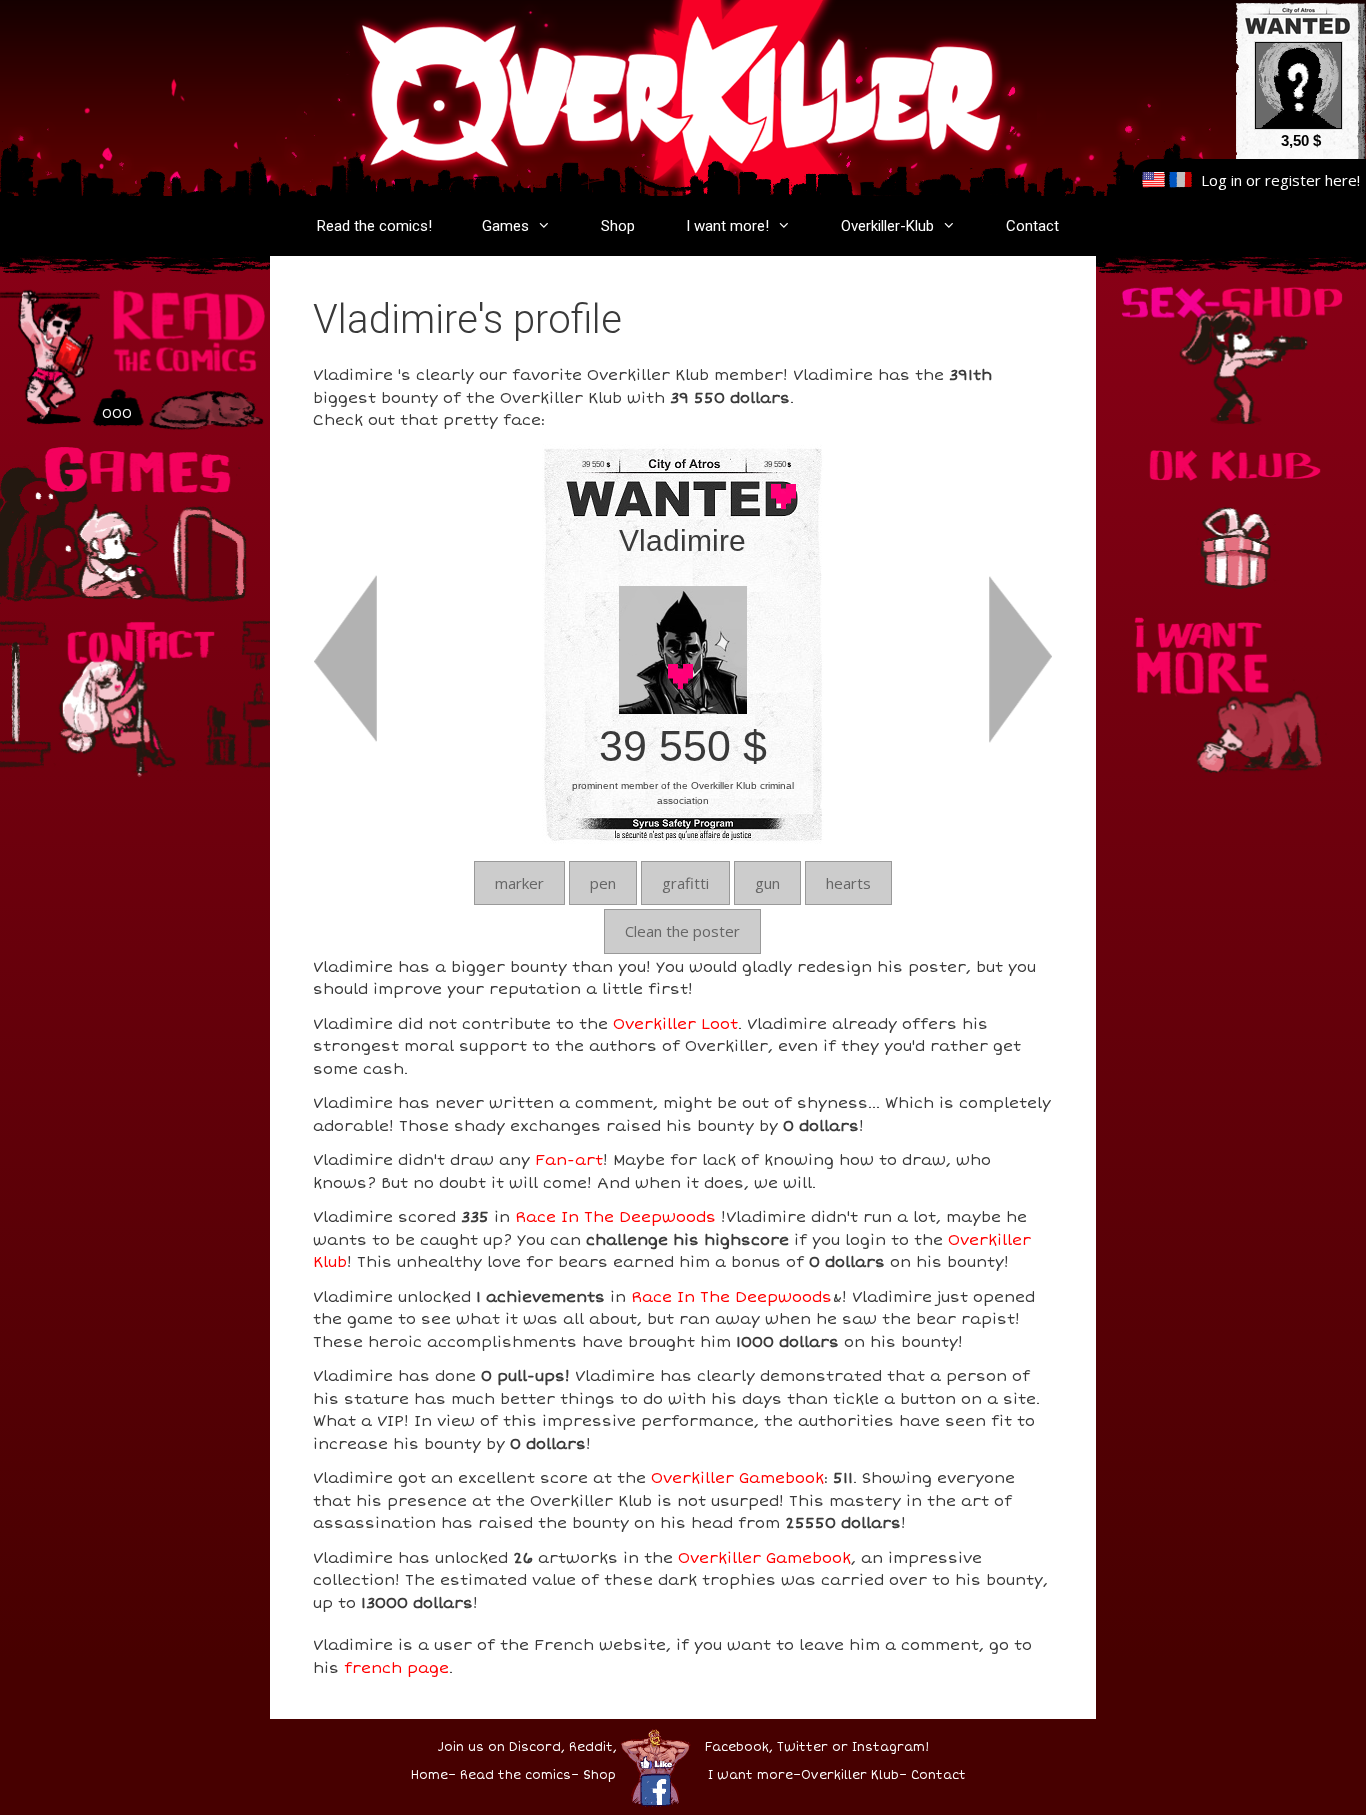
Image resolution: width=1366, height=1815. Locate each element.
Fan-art (569, 1160)
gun (767, 883)
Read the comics (515, 1775)
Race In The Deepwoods (615, 1217)
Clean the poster (682, 931)
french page (396, 1668)
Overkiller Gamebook (737, 1478)
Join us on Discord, (501, 1747)
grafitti (685, 883)
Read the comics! (374, 226)
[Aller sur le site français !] (1180, 180)
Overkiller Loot (675, 1024)
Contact (1032, 226)
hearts (848, 883)
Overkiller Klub (850, 1775)
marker (519, 883)
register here (1311, 180)
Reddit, (591, 1747)
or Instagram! (880, 1747)
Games (505, 226)
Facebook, (739, 1747)
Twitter (802, 1747)
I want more (750, 1775)
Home (429, 1775)
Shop (618, 226)
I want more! (727, 226)
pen (603, 883)
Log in (1221, 180)
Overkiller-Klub (887, 226)
